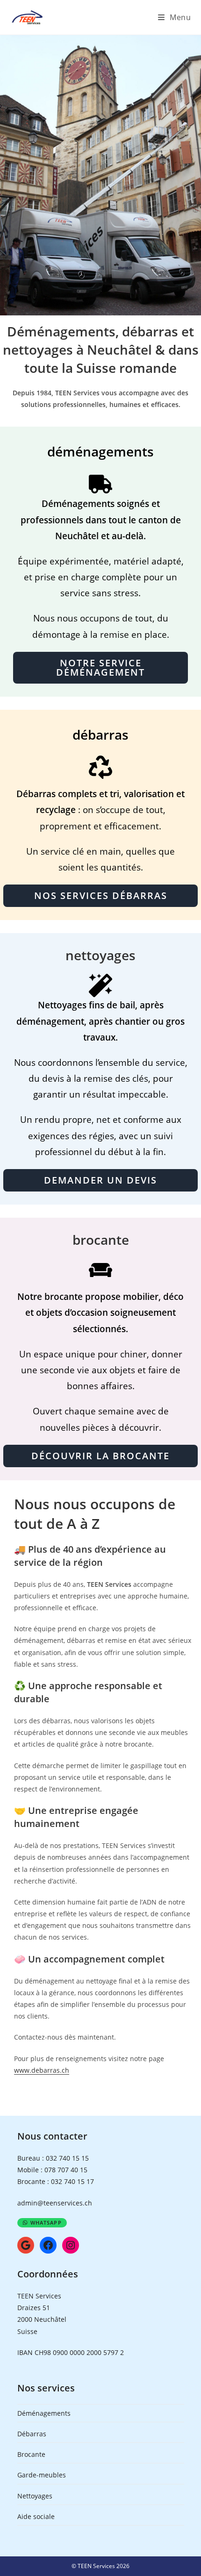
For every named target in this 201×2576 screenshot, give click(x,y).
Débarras (32, 2434)
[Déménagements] (100, 484)
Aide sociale (36, 2516)
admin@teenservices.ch (55, 2203)
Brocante (31, 2454)
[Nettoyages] (100, 985)
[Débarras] (100, 771)
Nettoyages (35, 2496)
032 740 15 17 (72, 2181)
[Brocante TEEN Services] (100, 1274)
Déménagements (44, 2413)
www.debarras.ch (42, 2070)
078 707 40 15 (66, 2170)
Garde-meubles (42, 2475)
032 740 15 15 (67, 2158)
